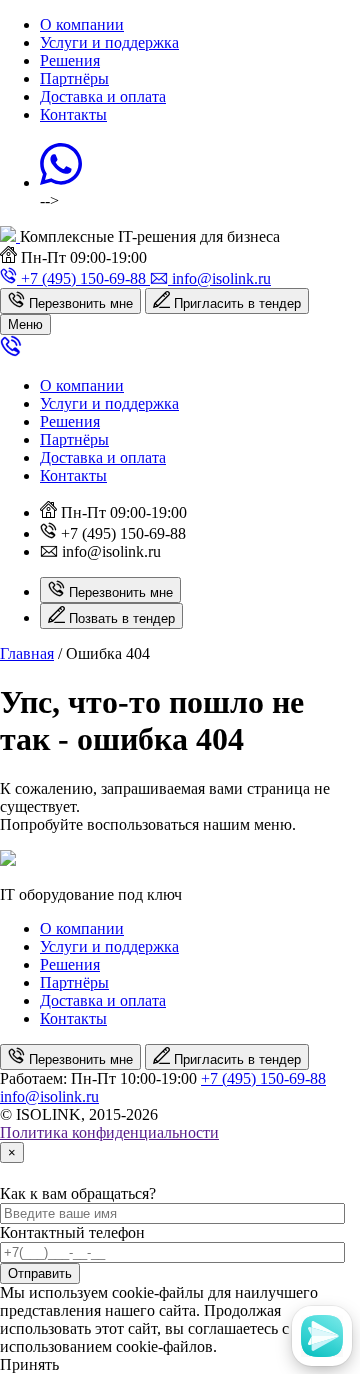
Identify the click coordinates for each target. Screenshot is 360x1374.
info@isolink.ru (49, 1096)
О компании (82, 24)
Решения (70, 60)
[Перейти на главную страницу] (10, 236)
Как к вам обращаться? (78, 1193)
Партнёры (74, 78)
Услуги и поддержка (109, 42)
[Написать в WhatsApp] (61, 182)
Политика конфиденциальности (109, 1132)
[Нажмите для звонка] (11, 351)
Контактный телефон (72, 1232)
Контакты (73, 114)
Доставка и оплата (103, 96)
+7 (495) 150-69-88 (263, 1078)
